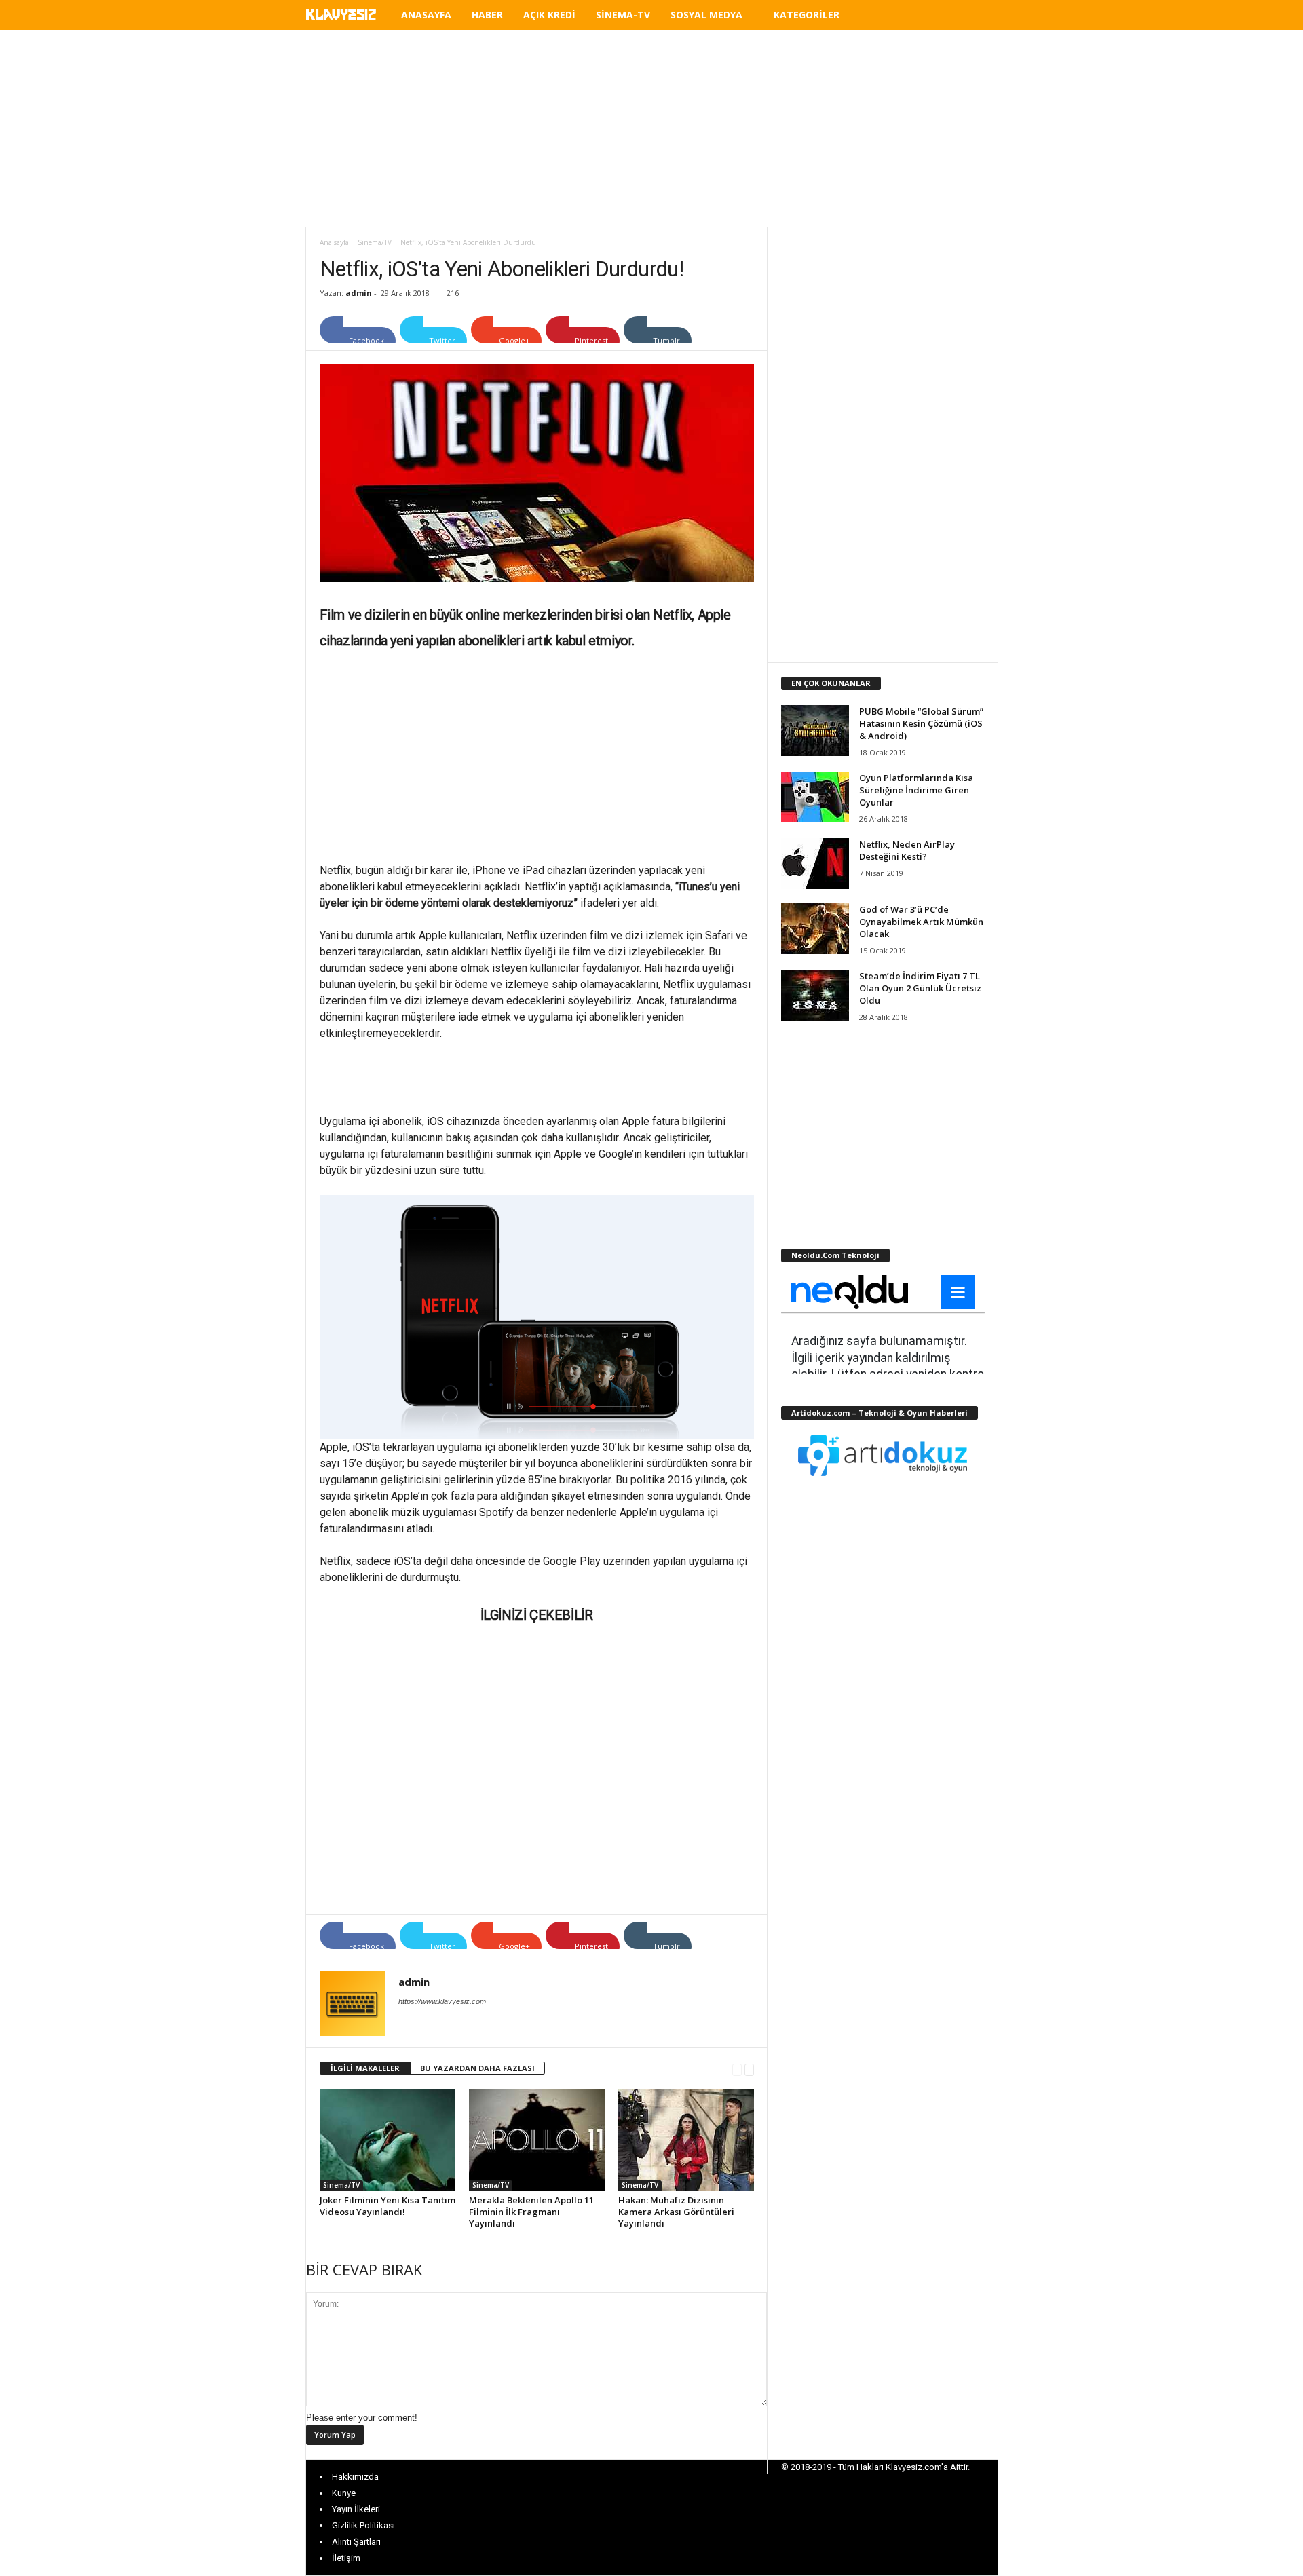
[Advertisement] (651, 128)
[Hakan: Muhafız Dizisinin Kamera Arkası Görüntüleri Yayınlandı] (686, 2140)
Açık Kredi (549, 15)
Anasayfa (426, 15)
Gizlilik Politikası (363, 2525)
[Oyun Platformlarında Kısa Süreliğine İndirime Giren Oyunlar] (815, 797)
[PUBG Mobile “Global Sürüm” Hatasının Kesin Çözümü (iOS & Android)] (815, 731)
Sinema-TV (623, 15)
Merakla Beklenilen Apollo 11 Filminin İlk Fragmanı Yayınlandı (531, 2212)
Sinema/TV (375, 242)
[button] (978, 17)
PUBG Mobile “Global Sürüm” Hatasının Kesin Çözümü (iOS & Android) (921, 723)
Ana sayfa (334, 242)
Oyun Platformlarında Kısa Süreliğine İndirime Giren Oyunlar (916, 790)
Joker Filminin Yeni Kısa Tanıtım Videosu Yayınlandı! (388, 2206)
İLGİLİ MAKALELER (365, 2068)
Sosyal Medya (706, 15)
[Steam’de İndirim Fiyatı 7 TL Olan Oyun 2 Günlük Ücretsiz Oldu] (815, 995)
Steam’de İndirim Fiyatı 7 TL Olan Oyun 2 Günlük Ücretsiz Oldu (920, 988)
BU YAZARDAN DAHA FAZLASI (477, 2068)
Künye (344, 2493)
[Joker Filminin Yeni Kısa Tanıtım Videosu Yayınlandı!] (388, 2140)
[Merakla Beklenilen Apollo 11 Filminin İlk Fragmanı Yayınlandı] (537, 2140)
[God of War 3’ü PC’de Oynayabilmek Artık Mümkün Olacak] (815, 929)
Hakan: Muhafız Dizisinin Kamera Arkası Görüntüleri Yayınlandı (676, 2212)
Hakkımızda (355, 2477)
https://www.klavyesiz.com (442, 2001)
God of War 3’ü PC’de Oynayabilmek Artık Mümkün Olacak (921, 922)
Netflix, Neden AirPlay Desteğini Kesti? (907, 850)
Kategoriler (807, 15)
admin (359, 293)
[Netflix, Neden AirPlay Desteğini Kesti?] (815, 864)
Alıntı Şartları (356, 2542)
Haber (487, 15)
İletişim (346, 2558)
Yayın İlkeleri (356, 2509)
